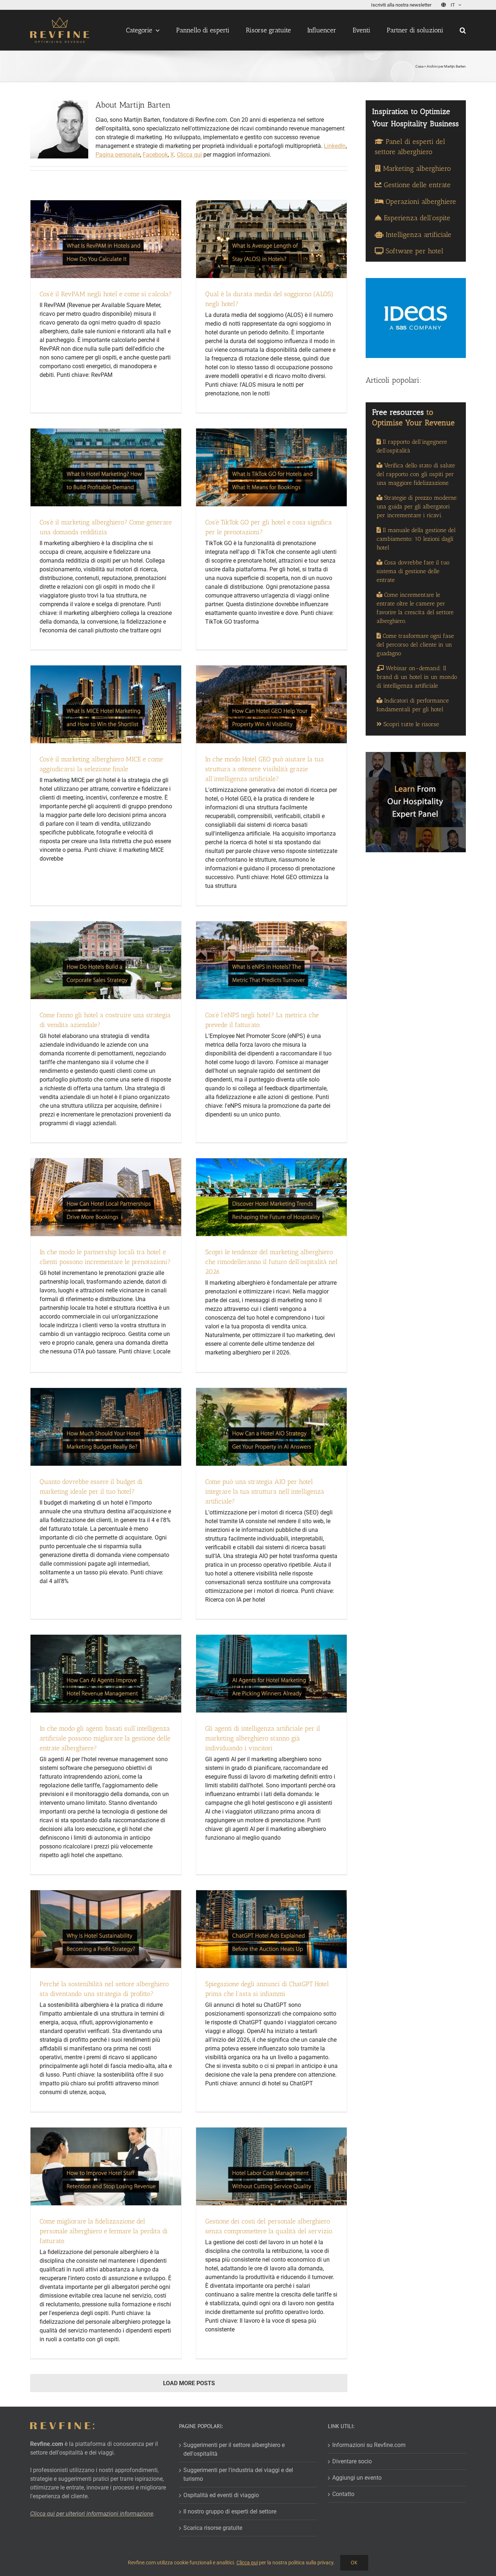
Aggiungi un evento (357, 2478)
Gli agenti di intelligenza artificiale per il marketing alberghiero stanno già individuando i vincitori (263, 1738)
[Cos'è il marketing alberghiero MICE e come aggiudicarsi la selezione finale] (106, 704)
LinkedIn (335, 146)
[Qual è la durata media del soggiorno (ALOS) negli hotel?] (271, 239)
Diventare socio (352, 2461)
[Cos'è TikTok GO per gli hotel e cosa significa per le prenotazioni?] (271, 467)
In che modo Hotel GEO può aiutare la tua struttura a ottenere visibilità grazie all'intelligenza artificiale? (265, 769)
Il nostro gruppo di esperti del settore (230, 2511)
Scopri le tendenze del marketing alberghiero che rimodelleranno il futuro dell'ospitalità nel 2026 (271, 1262)
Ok (354, 2563)
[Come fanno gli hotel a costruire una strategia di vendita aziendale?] (106, 960)
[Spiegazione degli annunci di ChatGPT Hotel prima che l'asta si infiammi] (271, 1929)
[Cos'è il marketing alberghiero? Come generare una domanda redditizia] (106, 467)
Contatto (343, 2494)
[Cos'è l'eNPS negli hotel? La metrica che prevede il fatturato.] (271, 960)
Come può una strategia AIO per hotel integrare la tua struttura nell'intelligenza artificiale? (265, 1492)
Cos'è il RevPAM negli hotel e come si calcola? (106, 294)
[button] (463, 30)
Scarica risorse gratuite (213, 2528)
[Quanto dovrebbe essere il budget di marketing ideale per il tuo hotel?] (106, 1427)
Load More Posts (189, 2383)
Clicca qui (247, 2563)
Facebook (155, 155)
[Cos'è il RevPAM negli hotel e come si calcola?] (106, 239)
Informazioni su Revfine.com (369, 2445)
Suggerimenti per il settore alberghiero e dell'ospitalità (234, 2449)
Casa (419, 66)
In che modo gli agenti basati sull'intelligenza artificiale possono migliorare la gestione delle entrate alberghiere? (105, 1738)
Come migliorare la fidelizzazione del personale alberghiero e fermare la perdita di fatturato (104, 2231)
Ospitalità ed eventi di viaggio (221, 2495)
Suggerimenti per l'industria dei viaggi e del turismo (238, 2474)
